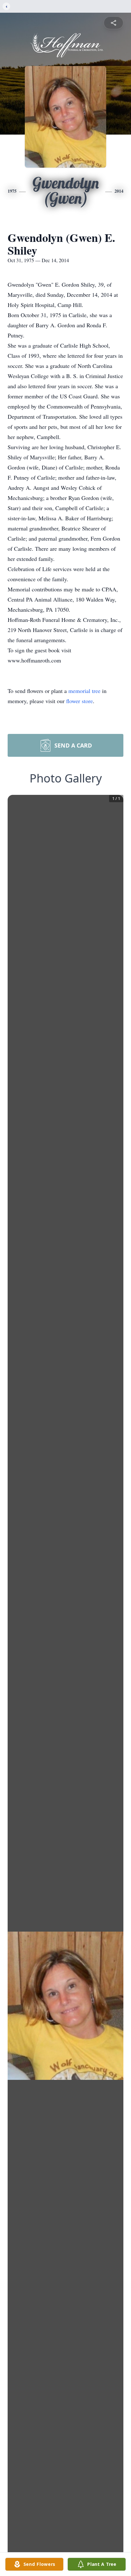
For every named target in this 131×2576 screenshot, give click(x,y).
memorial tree (84, 691)
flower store (79, 701)
